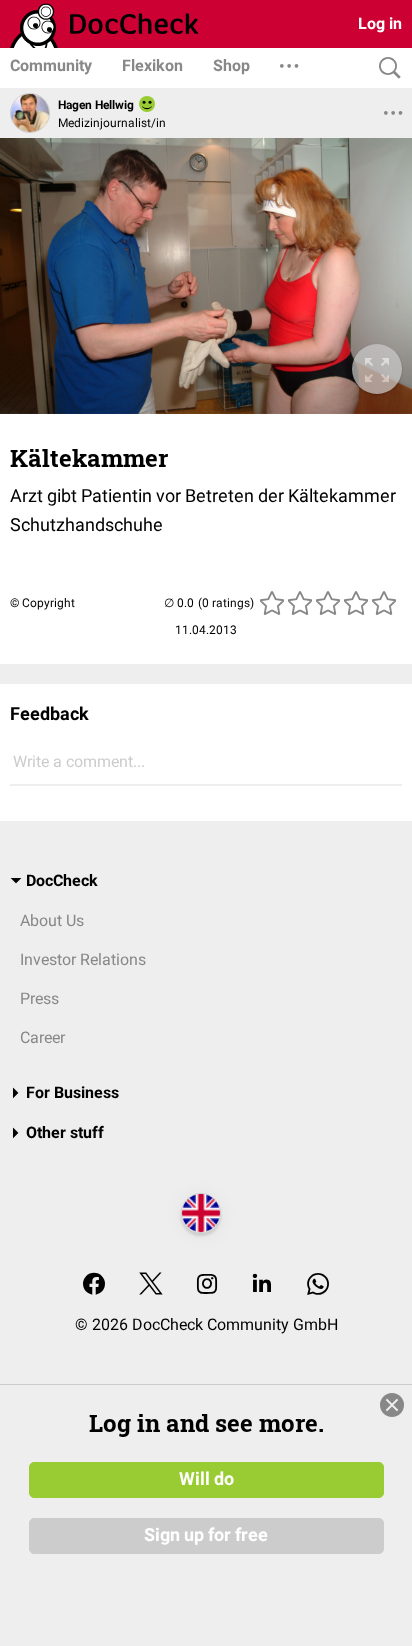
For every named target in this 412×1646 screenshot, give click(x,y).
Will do (206, 1479)
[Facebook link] (94, 1285)
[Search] (385, 68)
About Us (52, 920)
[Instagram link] (207, 1285)
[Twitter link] (151, 1285)
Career (42, 1037)
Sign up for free (206, 1535)
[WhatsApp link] (318, 1285)
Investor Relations (83, 959)
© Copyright (42, 603)
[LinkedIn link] (262, 1285)
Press (39, 998)
